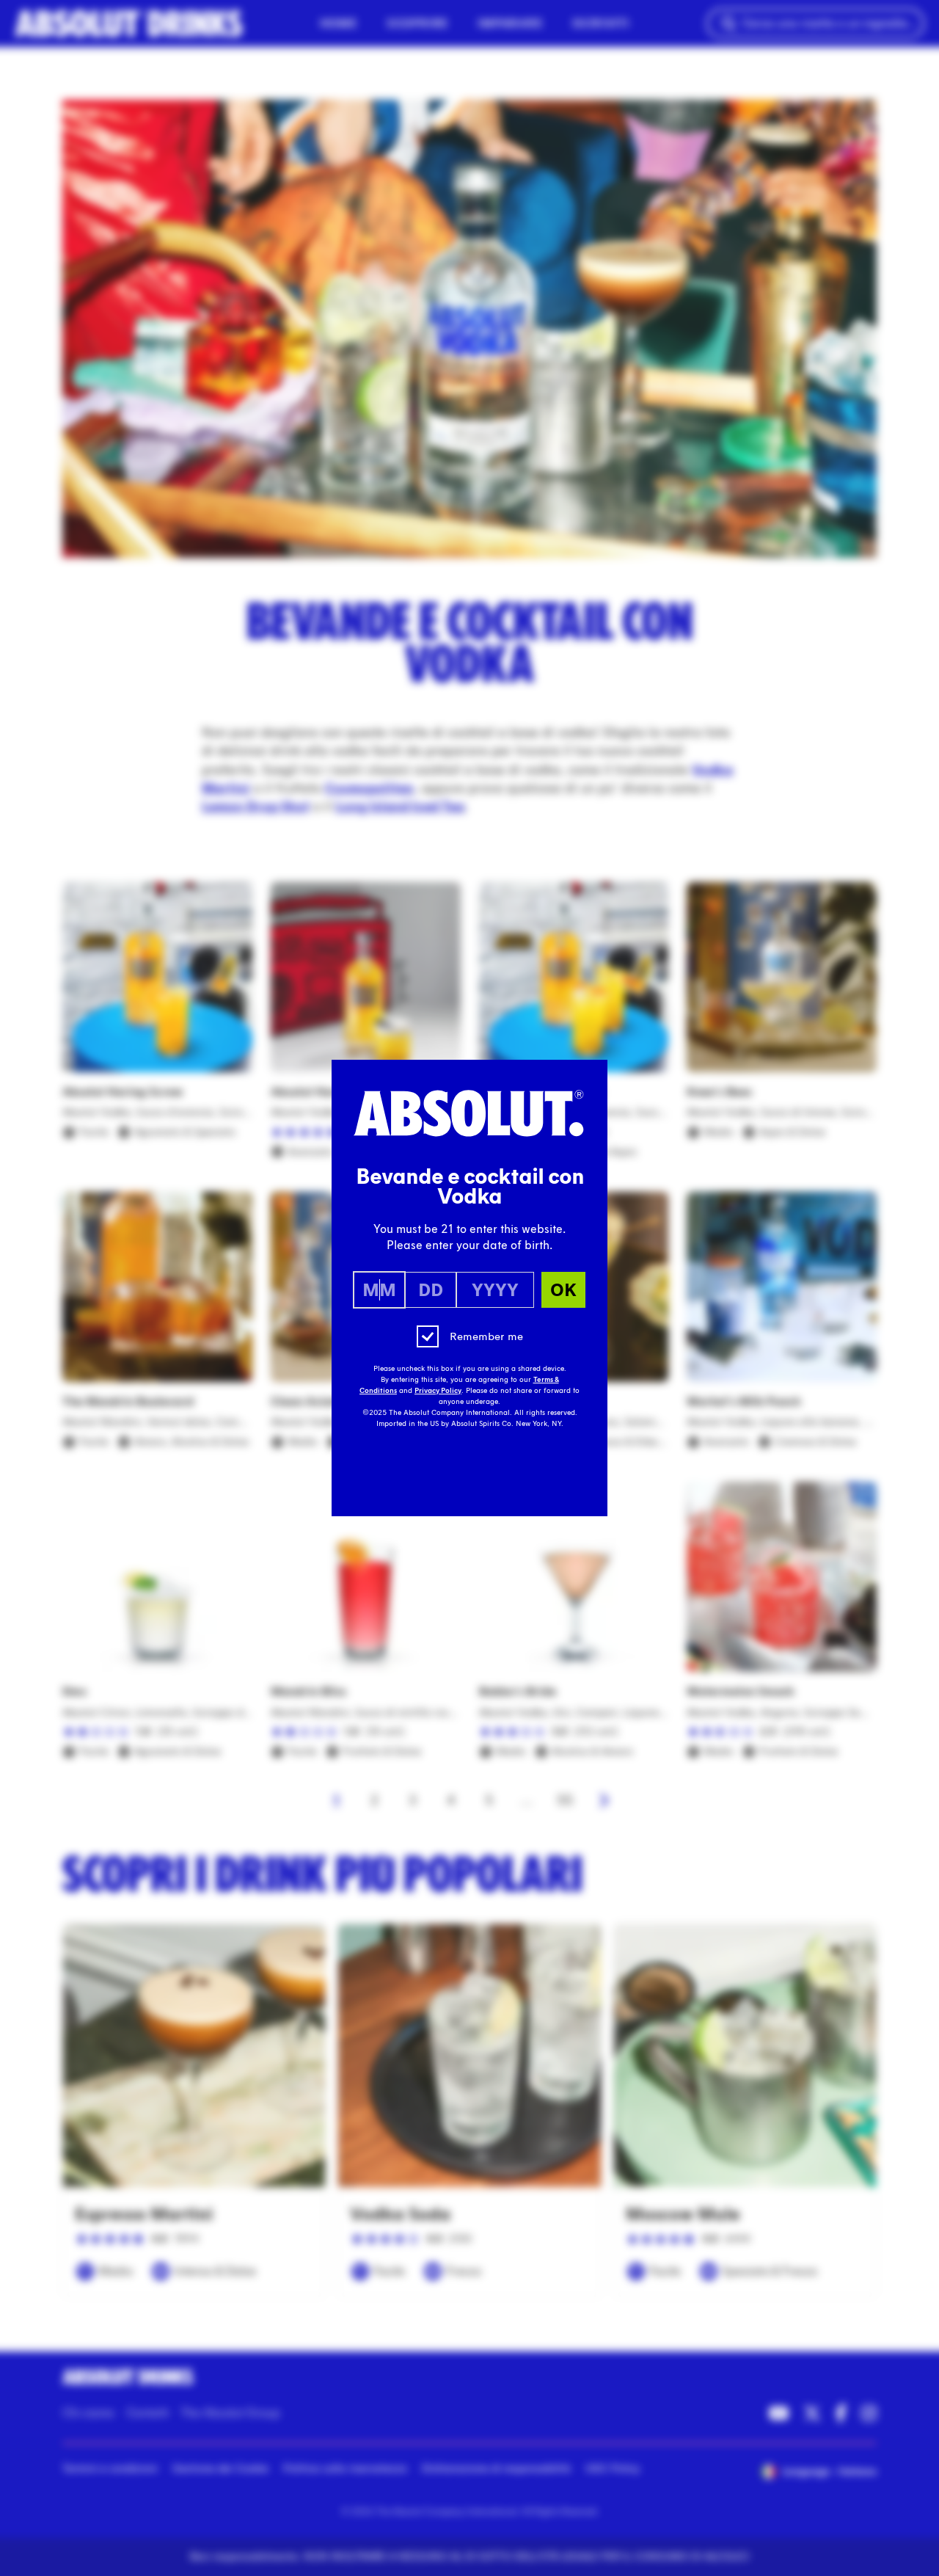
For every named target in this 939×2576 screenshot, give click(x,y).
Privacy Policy (438, 1391)
